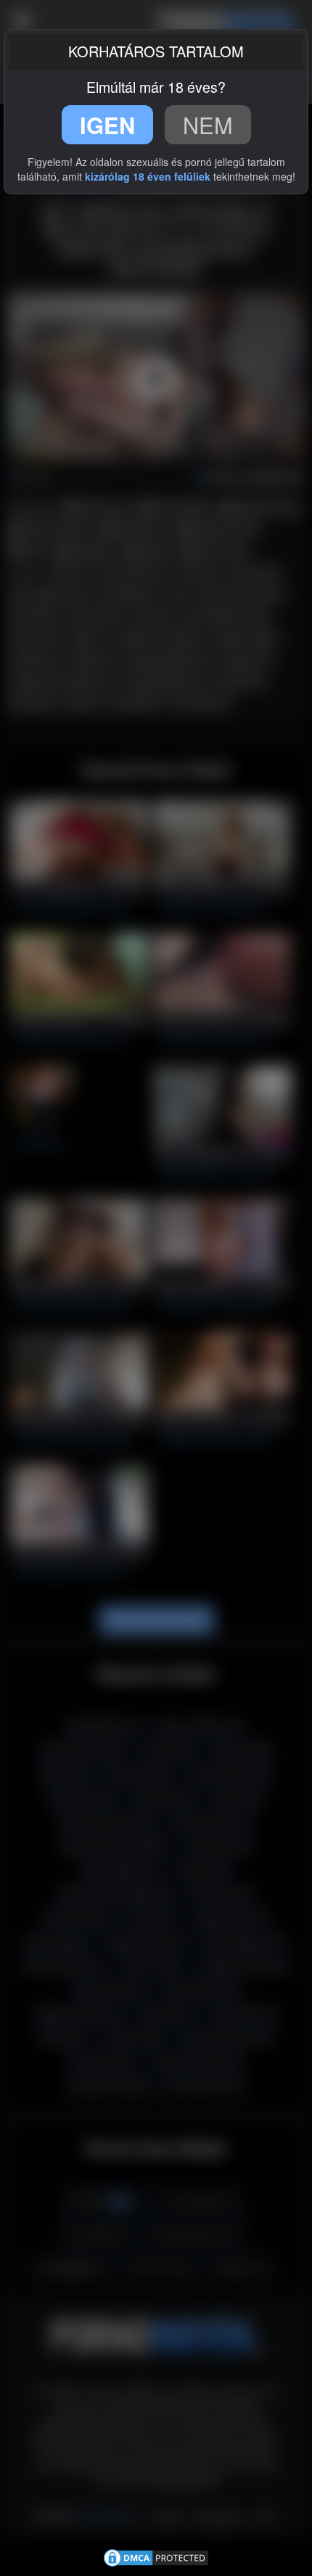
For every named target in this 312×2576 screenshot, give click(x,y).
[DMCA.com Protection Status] (156, 2556)
